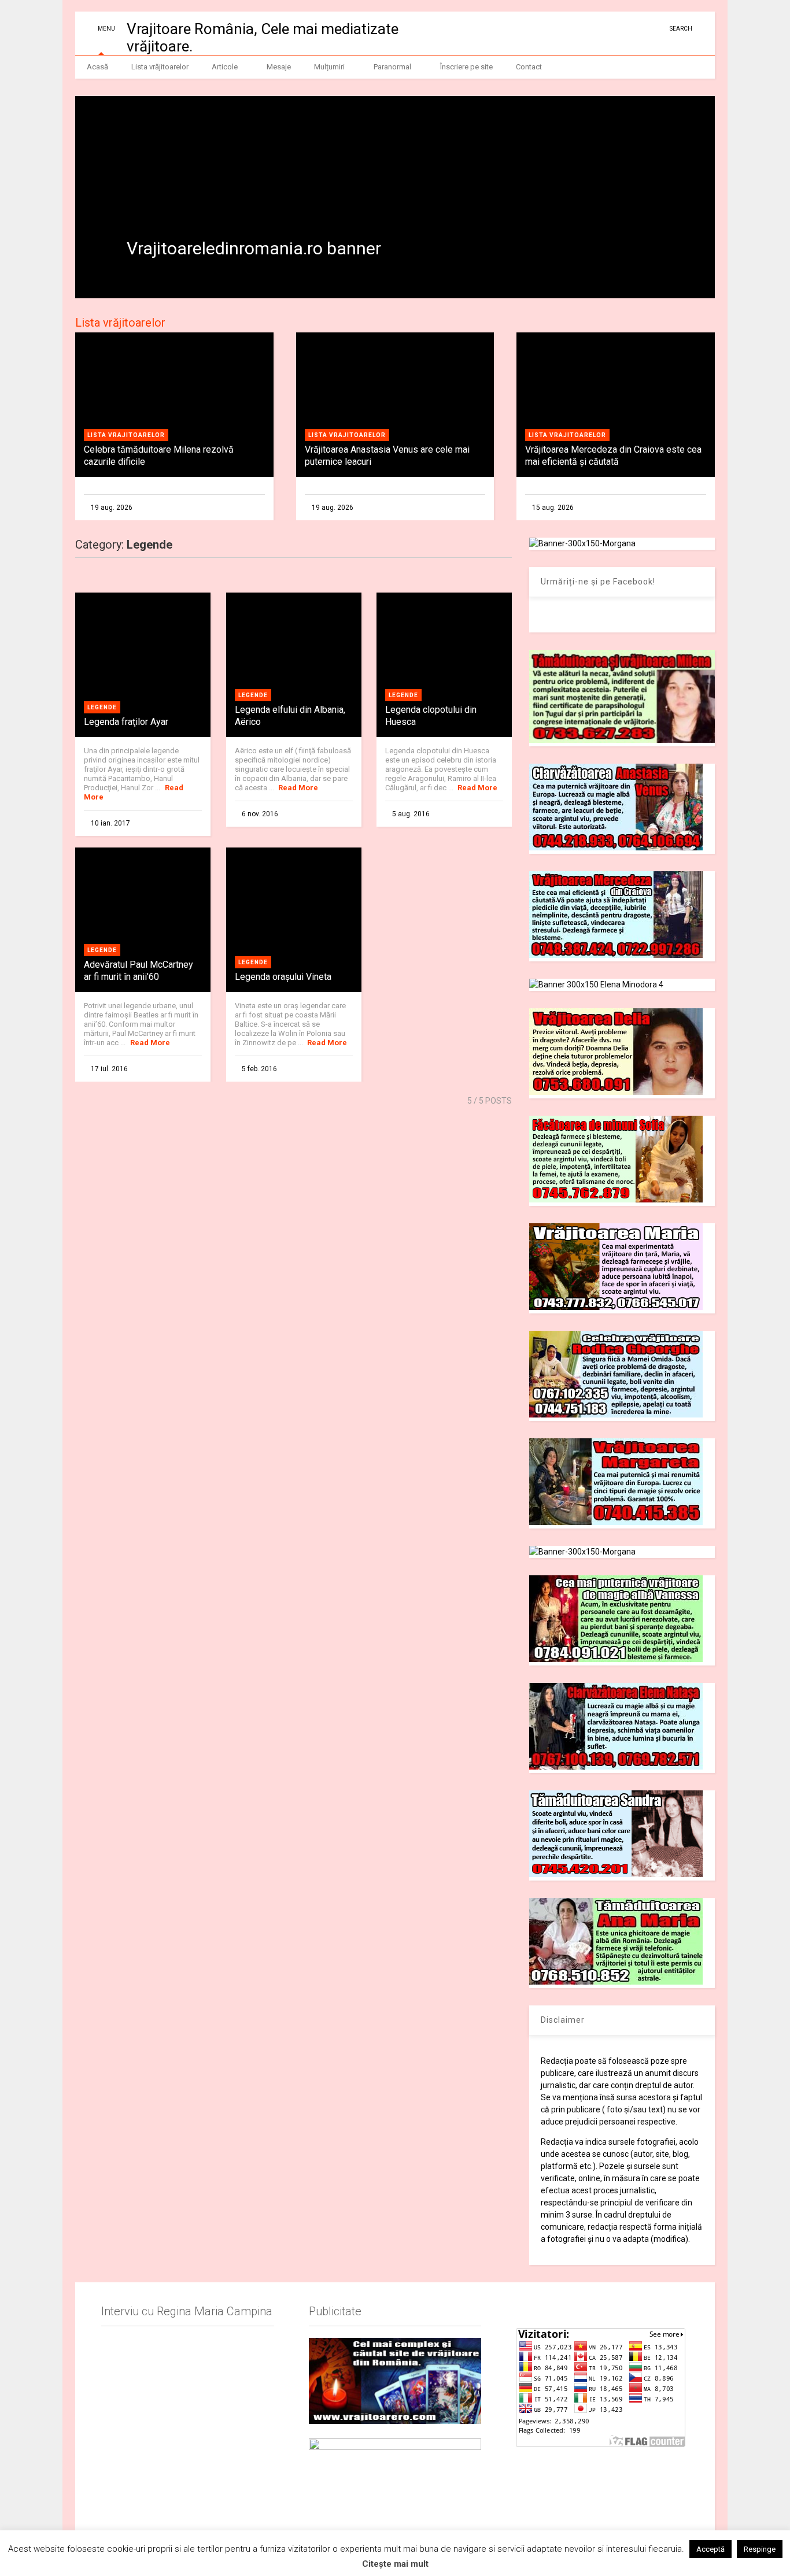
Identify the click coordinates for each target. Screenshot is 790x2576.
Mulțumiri (329, 67)
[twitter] (638, 29)
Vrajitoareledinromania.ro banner (254, 248)
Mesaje (279, 67)
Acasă (97, 67)
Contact (529, 67)
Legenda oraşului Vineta (283, 977)
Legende (102, 707)
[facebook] (656, 29)
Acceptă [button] (710, 2549)
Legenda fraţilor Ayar (126, 722)
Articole (225, 67)
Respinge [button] (760, 2549)
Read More (298, 788)
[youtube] (621, 29)
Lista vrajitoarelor (126, 435)
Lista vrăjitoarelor (160, 67)
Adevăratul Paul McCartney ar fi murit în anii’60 (139, 971)
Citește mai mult (395, 2564)
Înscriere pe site (466, 67)
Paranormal (392, 67)
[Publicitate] (395, 2381)
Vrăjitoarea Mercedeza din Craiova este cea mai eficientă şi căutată (613, 456)
